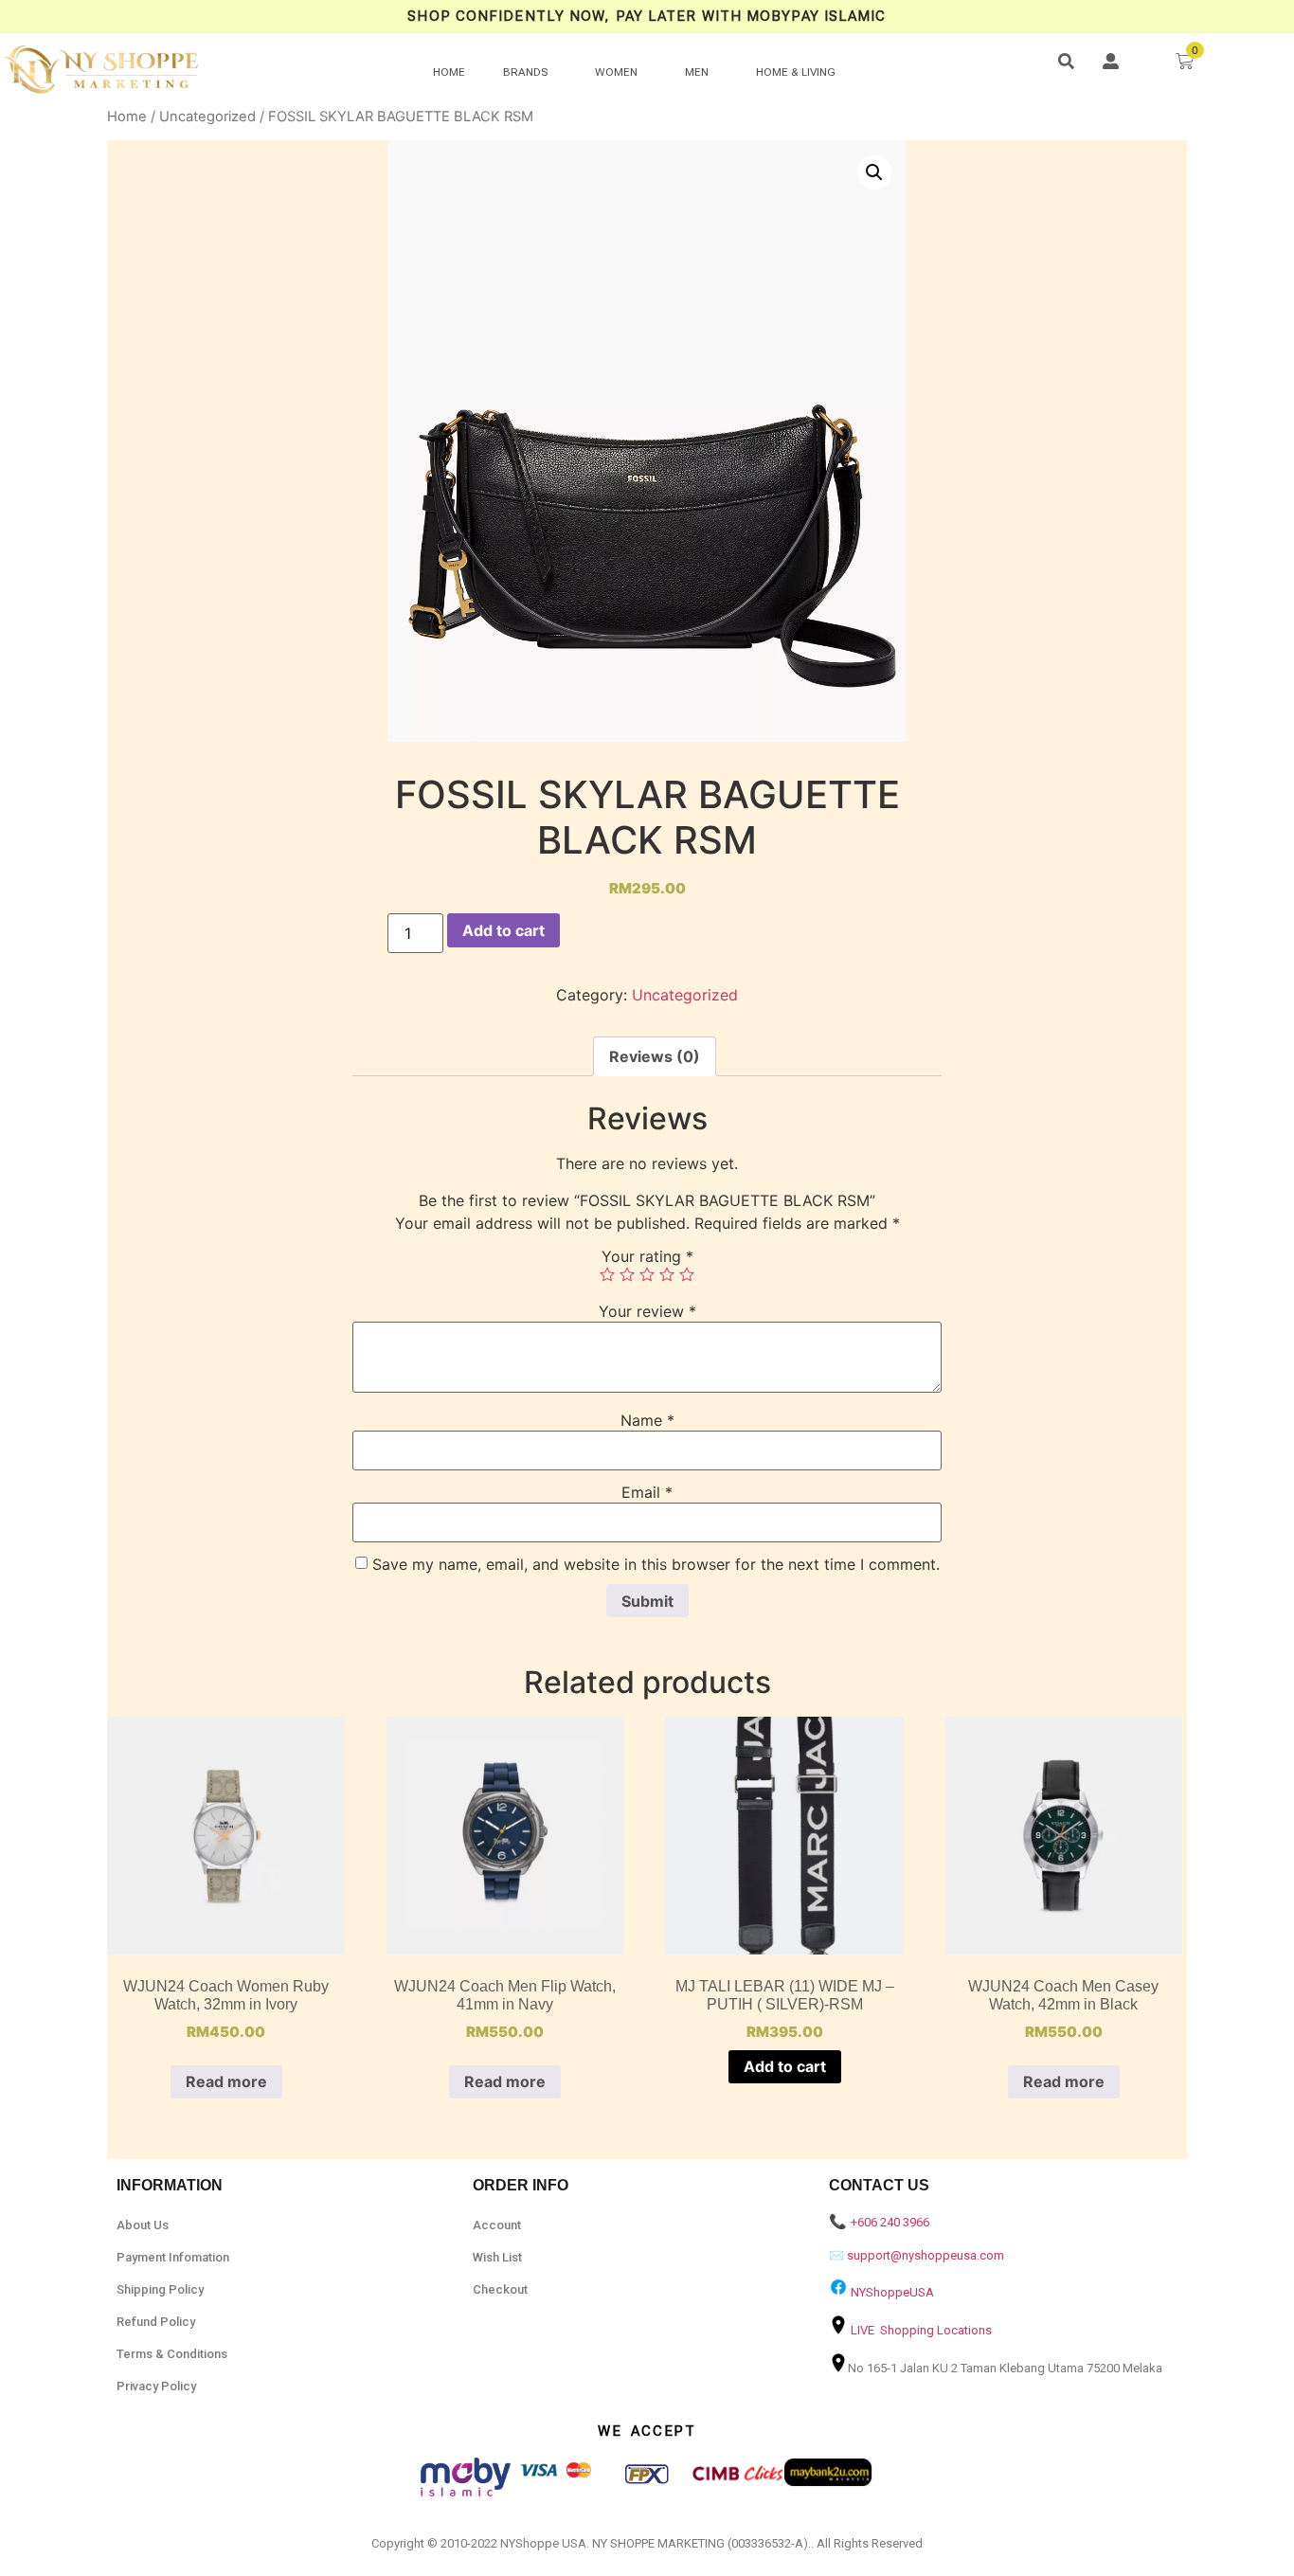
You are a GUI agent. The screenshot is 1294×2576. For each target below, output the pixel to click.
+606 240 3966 (890, 2222)
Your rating (647, 1256)
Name (647, 1420)
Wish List (497, 2257)
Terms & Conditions (172, 2354)
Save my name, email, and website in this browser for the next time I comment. (656, 1564)
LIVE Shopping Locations (921, 2330)
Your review (647, 1311)
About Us (143, 2225)
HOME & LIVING (796, 72)
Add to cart (503, 930)
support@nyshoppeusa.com (926, 2255)
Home (127, 117)
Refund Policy (156, 2322)
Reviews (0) (655, 1056)
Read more (226, 2081)
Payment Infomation (173, 2257)
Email (647, 1492)
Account (497, 2225)
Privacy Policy (156, 2386)
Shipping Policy (160, 2289)
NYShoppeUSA (892, 2292)
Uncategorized (207, 117)
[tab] (655, 1056)
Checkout (500, 2289)
